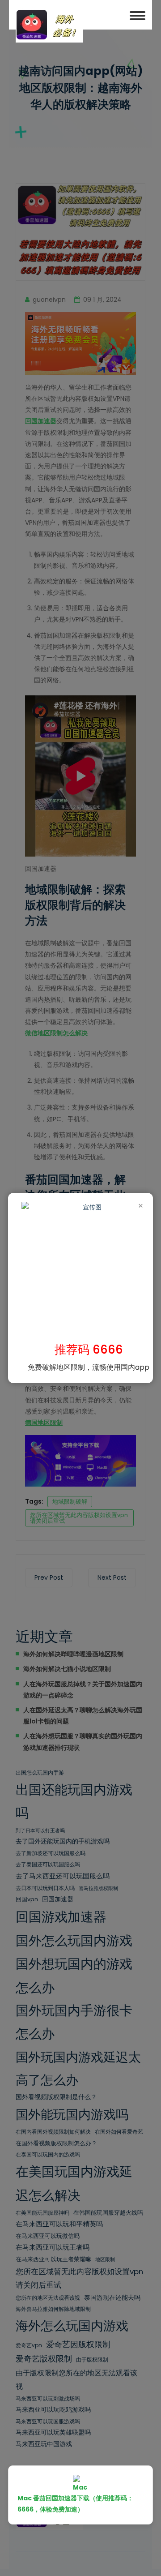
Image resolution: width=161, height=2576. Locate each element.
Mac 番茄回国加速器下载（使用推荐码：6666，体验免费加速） (75, 2504)
